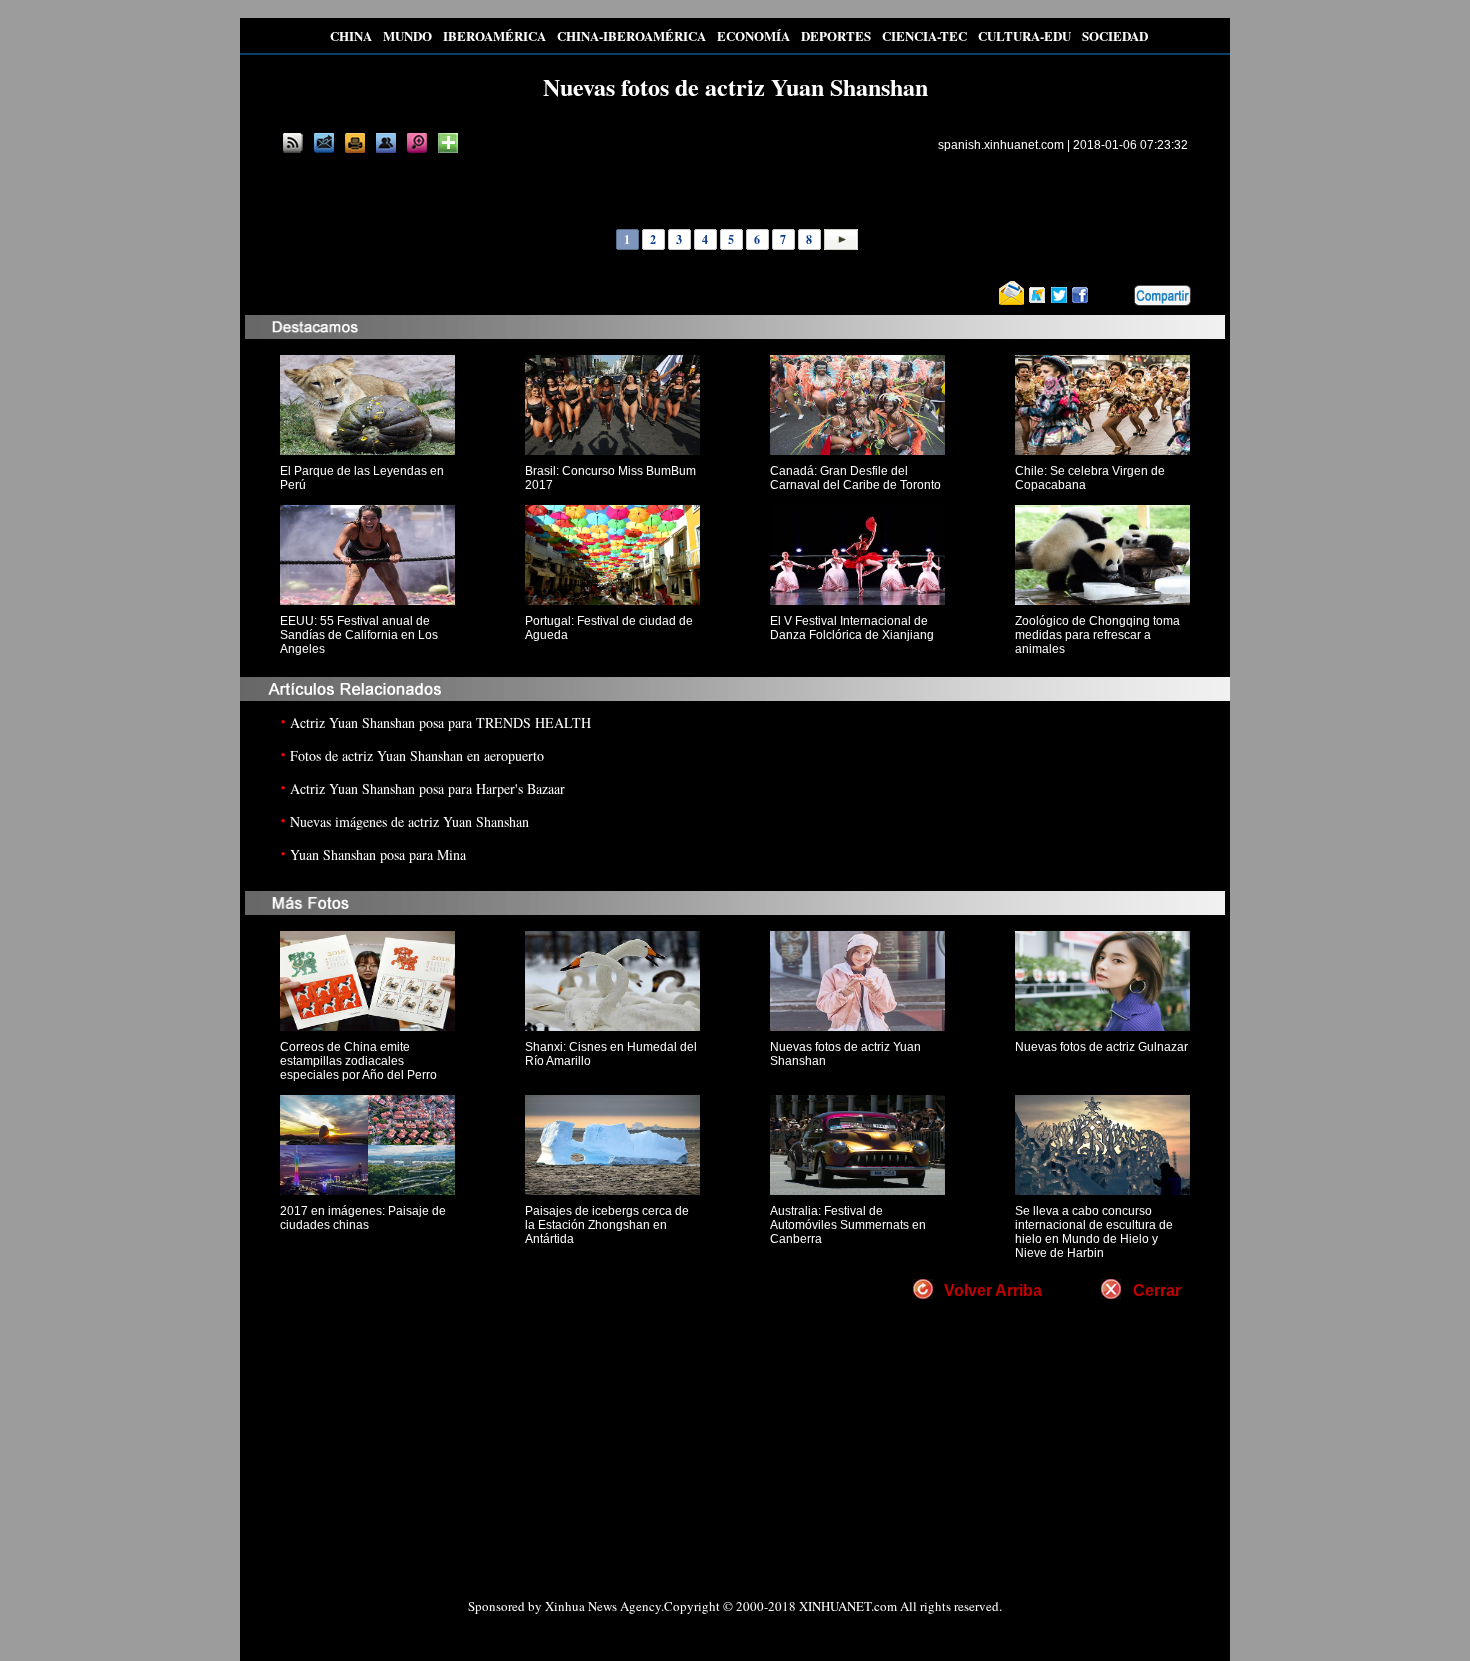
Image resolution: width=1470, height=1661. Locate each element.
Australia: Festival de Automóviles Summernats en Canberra (848, 1225)
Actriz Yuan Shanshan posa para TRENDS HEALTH (440, 722)
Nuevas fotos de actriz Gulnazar (1101, 1047)
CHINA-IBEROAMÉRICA (631, 35)
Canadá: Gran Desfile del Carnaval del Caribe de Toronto (855, 478)
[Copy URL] (386, 143)
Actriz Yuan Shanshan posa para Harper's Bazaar (427, 788)
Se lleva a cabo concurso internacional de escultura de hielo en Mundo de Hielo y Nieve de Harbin (1094, 1232)
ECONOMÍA (753, 35)
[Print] (355, 143)
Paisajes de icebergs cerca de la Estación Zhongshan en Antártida (607, 1225)
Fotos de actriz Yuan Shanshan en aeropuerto (417, 755)
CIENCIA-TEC (924, 35)
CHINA (351, 35)
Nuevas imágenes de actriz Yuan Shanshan (409, 821)
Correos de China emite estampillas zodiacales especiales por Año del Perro (358, 1061)
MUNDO (407, 35)
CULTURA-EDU (1024, 35)
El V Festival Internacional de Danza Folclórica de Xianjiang (852, 628)
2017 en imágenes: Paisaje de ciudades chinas (363, 1218)
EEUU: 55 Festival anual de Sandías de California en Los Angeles (359, 635)
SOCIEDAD (1115, 35)
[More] (448, 143)
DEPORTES (836, 35)
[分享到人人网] (1120, 296)
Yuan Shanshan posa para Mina (378, 854)
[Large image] (417, 143)
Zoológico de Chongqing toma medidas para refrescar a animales (1097, 635)
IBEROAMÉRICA (494, 35)
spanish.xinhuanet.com (1001, 145)
